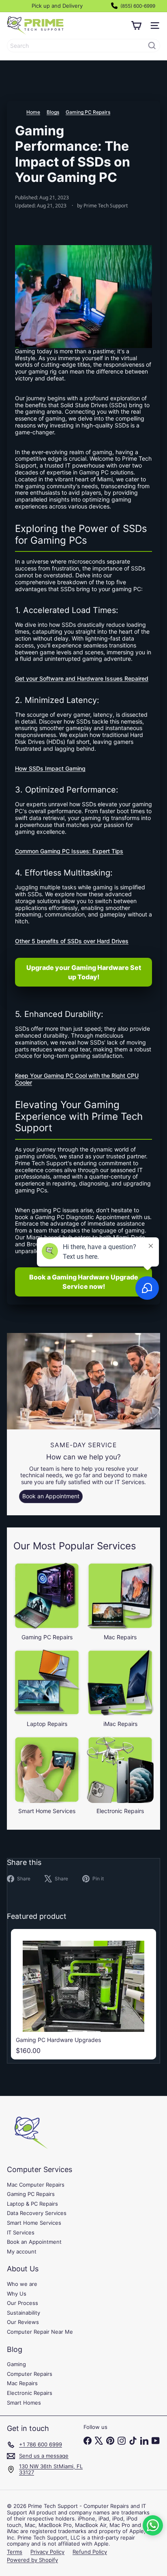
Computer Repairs (30, 2374)
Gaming (16, 2364)
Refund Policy (90, 2552)
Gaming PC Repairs (88, 112)
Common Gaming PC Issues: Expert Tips (69, 851)
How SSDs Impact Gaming (50, 768)
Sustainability (24, 2313)
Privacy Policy (47, 2552)
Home (33, 112)
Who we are (22, 2284)
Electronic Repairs (30, 2393)
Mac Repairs (22, 2383)
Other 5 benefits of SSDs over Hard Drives (72, 941)
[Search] (152, 46)
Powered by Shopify (32, 2560)
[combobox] (83, 46)
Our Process (22, 2303)
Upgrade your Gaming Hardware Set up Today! (84, 972)
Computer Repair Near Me (40, 2332)
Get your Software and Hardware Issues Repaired (82, 678)
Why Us (17, 2294)
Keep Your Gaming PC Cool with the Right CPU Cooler (77, 1079)
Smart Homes (24, 2403)
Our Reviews (23, 2322)
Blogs (53, 112)
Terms (15, 2552)
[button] (153, 2525)
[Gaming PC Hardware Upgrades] (83, 1994)
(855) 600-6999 (137, 6)
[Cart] (136, 26)
